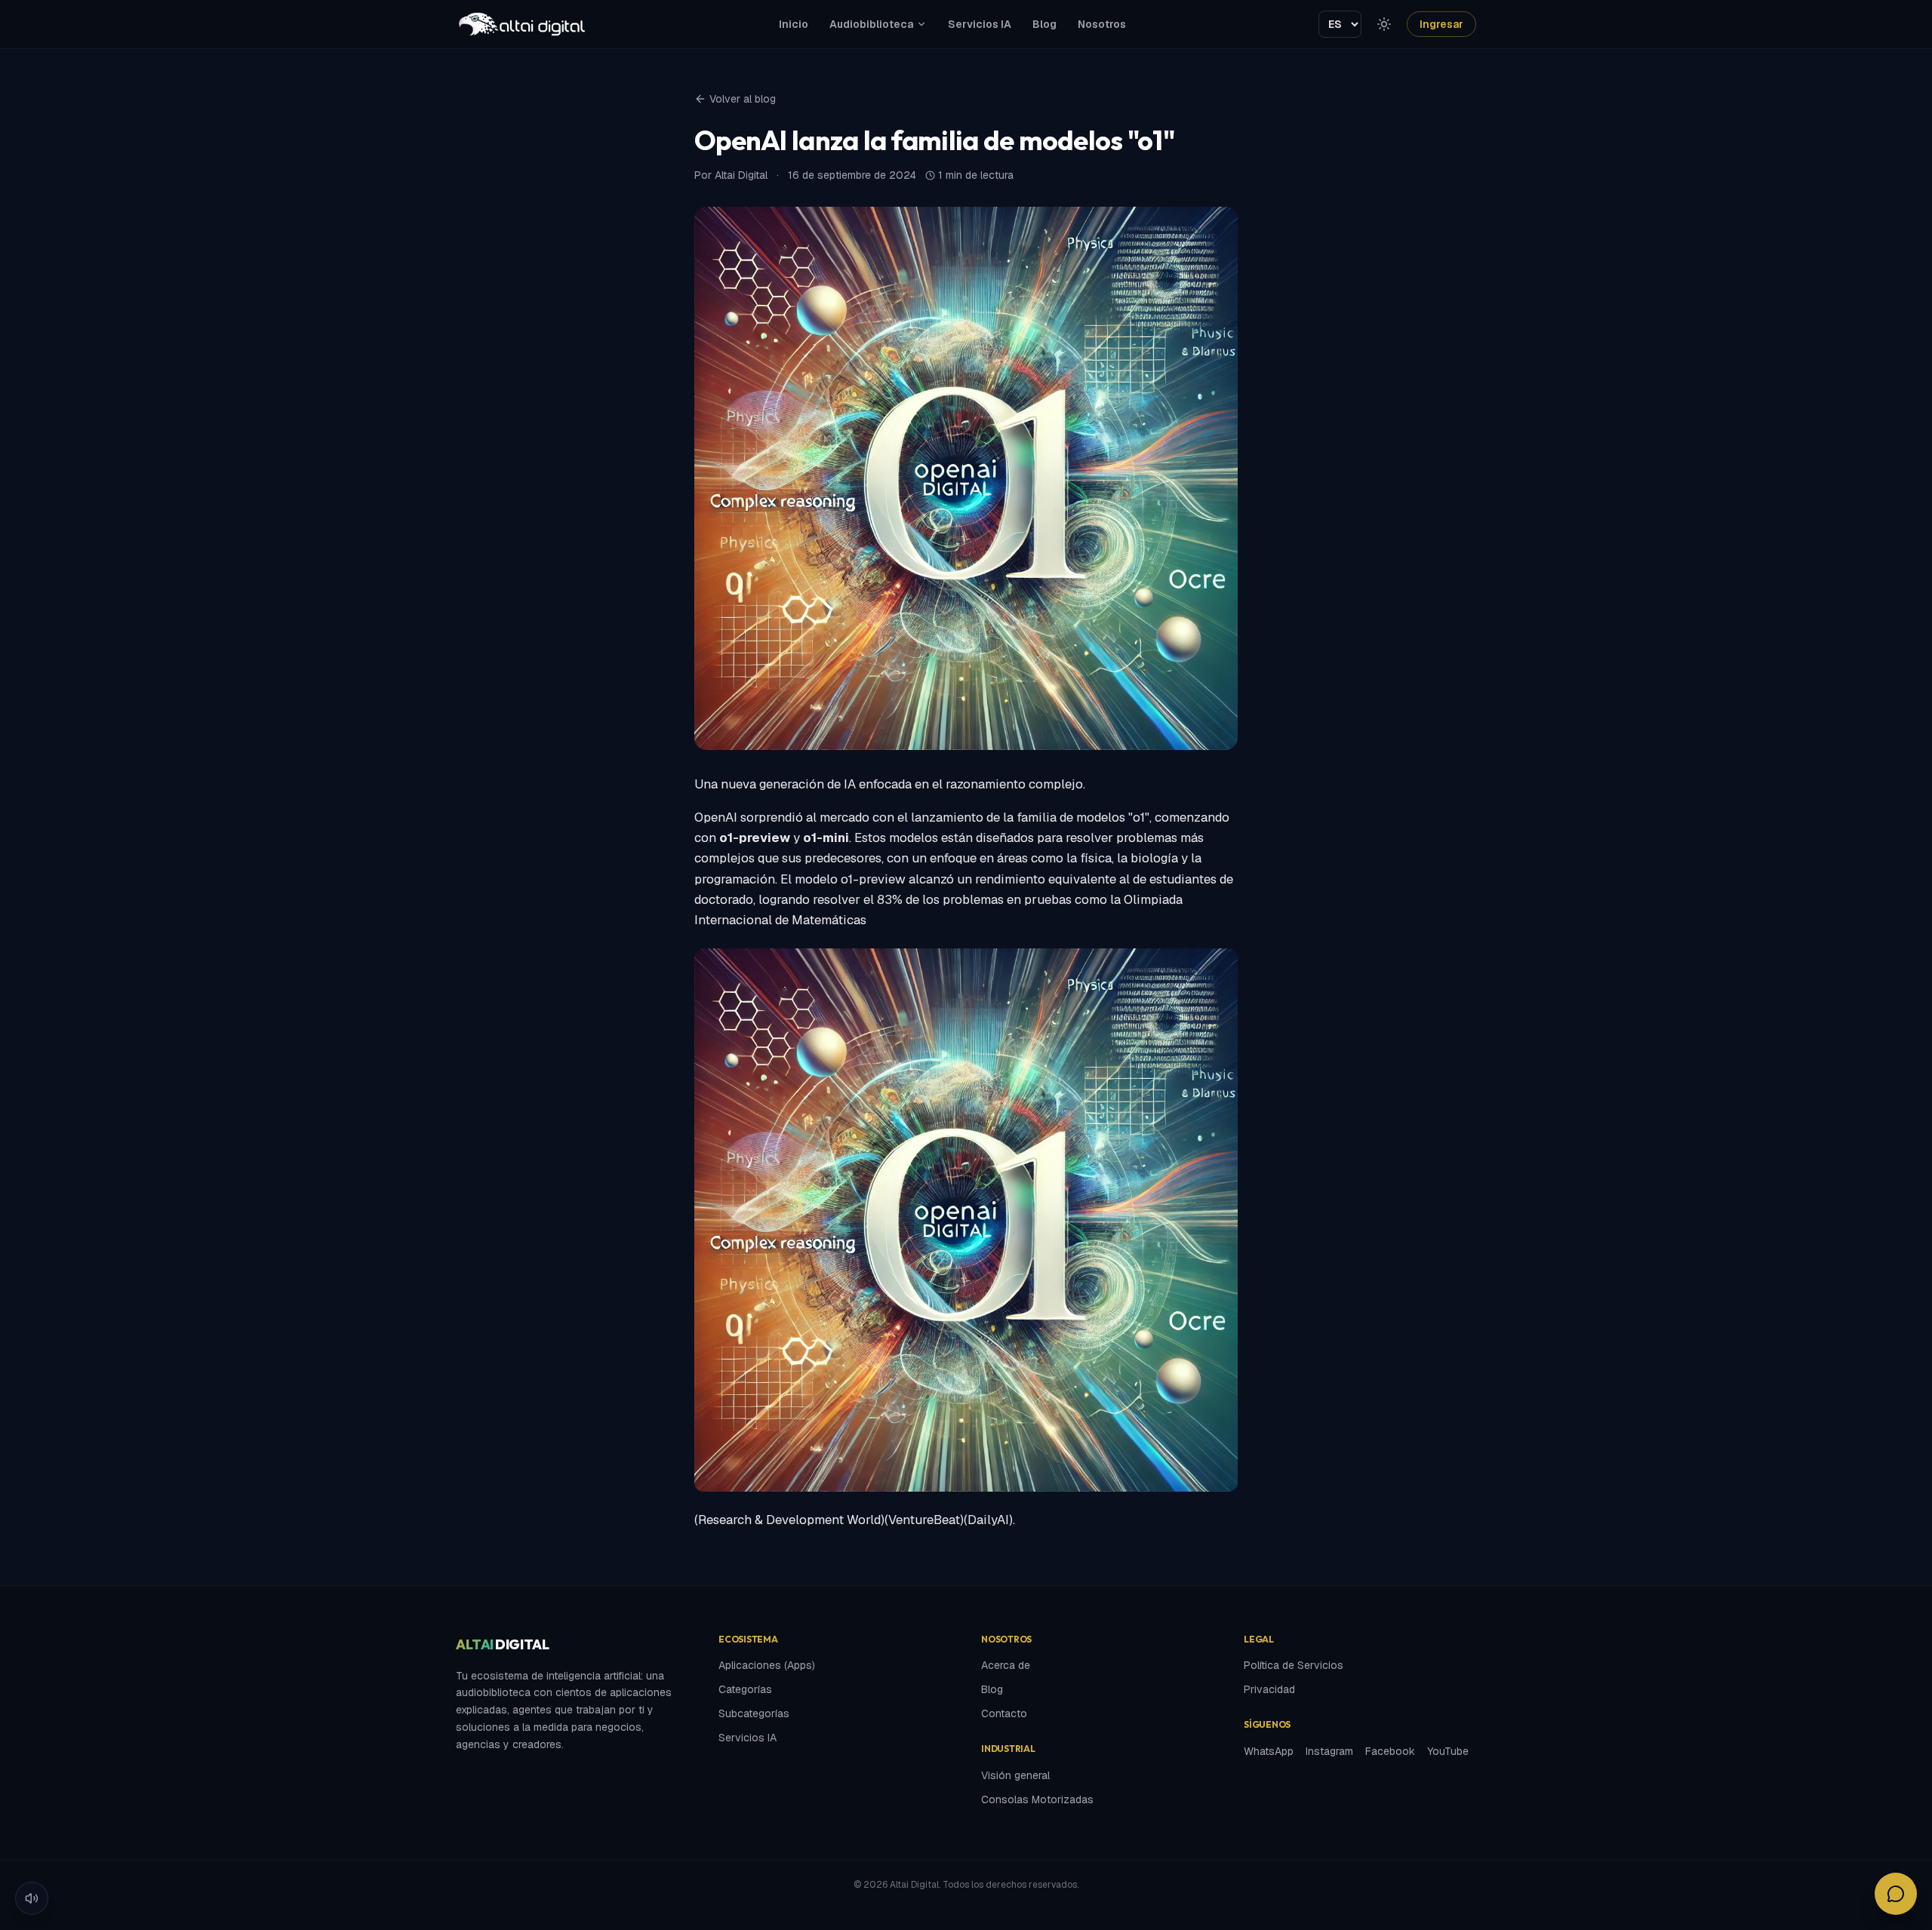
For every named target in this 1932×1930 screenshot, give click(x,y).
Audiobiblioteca (871, 24)
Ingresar (1441, 24)
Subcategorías (754, 1713)
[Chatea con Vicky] (1896, 1894)
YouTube (1448, 1751)
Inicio (794, 24)
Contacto (1004, 1713)
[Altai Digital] (521, 24)
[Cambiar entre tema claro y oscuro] (1384, 24)
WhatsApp (1269, 1751)
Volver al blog (743, 99)
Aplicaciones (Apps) (767, 1665)
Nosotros (1102, 24)
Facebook (1390, 1751)
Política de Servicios (1294, 1665)
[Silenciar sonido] (32, 1898)
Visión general (1015, 1775)
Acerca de (1006, 1665)
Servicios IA (980, 24)
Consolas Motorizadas (1037, 1799)
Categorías (745, 1689)
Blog (1044, 24)
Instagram (1329, 1751)
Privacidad (1269, 1689)
